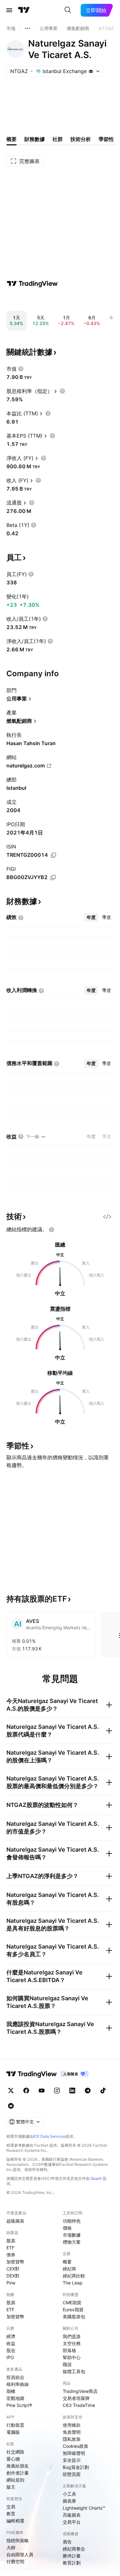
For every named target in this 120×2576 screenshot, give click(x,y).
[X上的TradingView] (11, 2091)
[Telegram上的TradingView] (88, 2091)
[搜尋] (68, 10)
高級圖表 (72, 2515)
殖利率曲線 (18, 2384)
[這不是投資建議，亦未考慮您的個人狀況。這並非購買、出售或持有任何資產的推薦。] (52, 1230)
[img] (91, 71)
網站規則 (15, 2480)
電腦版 (13, 2432)
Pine (11, 2283)
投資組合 (15, 2377)
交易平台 (72, 2522)
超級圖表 (15, 2221)
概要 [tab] (12, 139)
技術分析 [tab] (81, 139)
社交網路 (15, 2452)
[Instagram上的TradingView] (57, 2091)
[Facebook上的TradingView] (26, 2091)
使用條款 (72, 2425)
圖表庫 (69, 2501)
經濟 (11, 2336)
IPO (10, 2357)
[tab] (91, 917)
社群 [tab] (58, 139)
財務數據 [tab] (35, 139)
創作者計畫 (18, 2473)
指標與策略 (18, 2540)
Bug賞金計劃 (76, 2467)
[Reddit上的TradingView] (11, 2106)
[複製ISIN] (53, 855)
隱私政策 (72, 2439)
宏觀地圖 (15, 2398)
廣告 (67, 2542)
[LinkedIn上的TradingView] (72, 2091)
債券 (11, 2255)
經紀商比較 (74, 2276)
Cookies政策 (76, 2446)
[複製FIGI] (53, 877)
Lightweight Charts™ (84, 2508)
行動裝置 (15, 2425)
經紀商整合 (74, 2549)
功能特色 (72, 2221)
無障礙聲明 (74, 2453)
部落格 (69, 2350)
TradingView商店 (80, 2391)
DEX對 (13, 2276)
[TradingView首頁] (24, 10)
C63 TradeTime (79, 2405)
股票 (11, 2241)
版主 (11, 2487)
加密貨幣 (15, 2262)
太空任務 (72, 2343)
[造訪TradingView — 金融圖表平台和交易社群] (32, 284)
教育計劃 (72, 2563)
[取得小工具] (107, 1217)
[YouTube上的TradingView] (42, 2091)
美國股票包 (74, 2317)
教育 (11, 2514)
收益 (11, 2343)
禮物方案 (72, 2242)
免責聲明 (72, 2432)
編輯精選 (15, 2521)
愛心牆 (13, 2459)
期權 (11, 2391)
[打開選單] (9, 10)
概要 (67, 2262)
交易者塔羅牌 (76, 2398)
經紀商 (69, 2269)
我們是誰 (72, 2336)
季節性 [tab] (106, 139)
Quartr (96, 2178)
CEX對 (13, 2269)
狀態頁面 (72, 2474)
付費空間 (15, 2561)
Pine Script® (19, 2405)
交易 (11, 2507)
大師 (11, 2547)
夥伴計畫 (72, 2556)
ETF (10, 2248)
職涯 (67, 2364)
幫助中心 (72, 2357)
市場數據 (72, 2235)
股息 (11, 2350)
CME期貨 (72, 2302)
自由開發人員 (20, 2554)
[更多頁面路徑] (28, 28)
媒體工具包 (74, 2371)
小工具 (69, 2494)
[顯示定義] (21, 369)
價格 (67, 2228)
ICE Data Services (49, 2136)
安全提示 (72, 2460)
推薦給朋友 (18, 2466)
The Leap (73, 2283)
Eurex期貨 (73, 2310)
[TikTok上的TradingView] (103, 2091)
